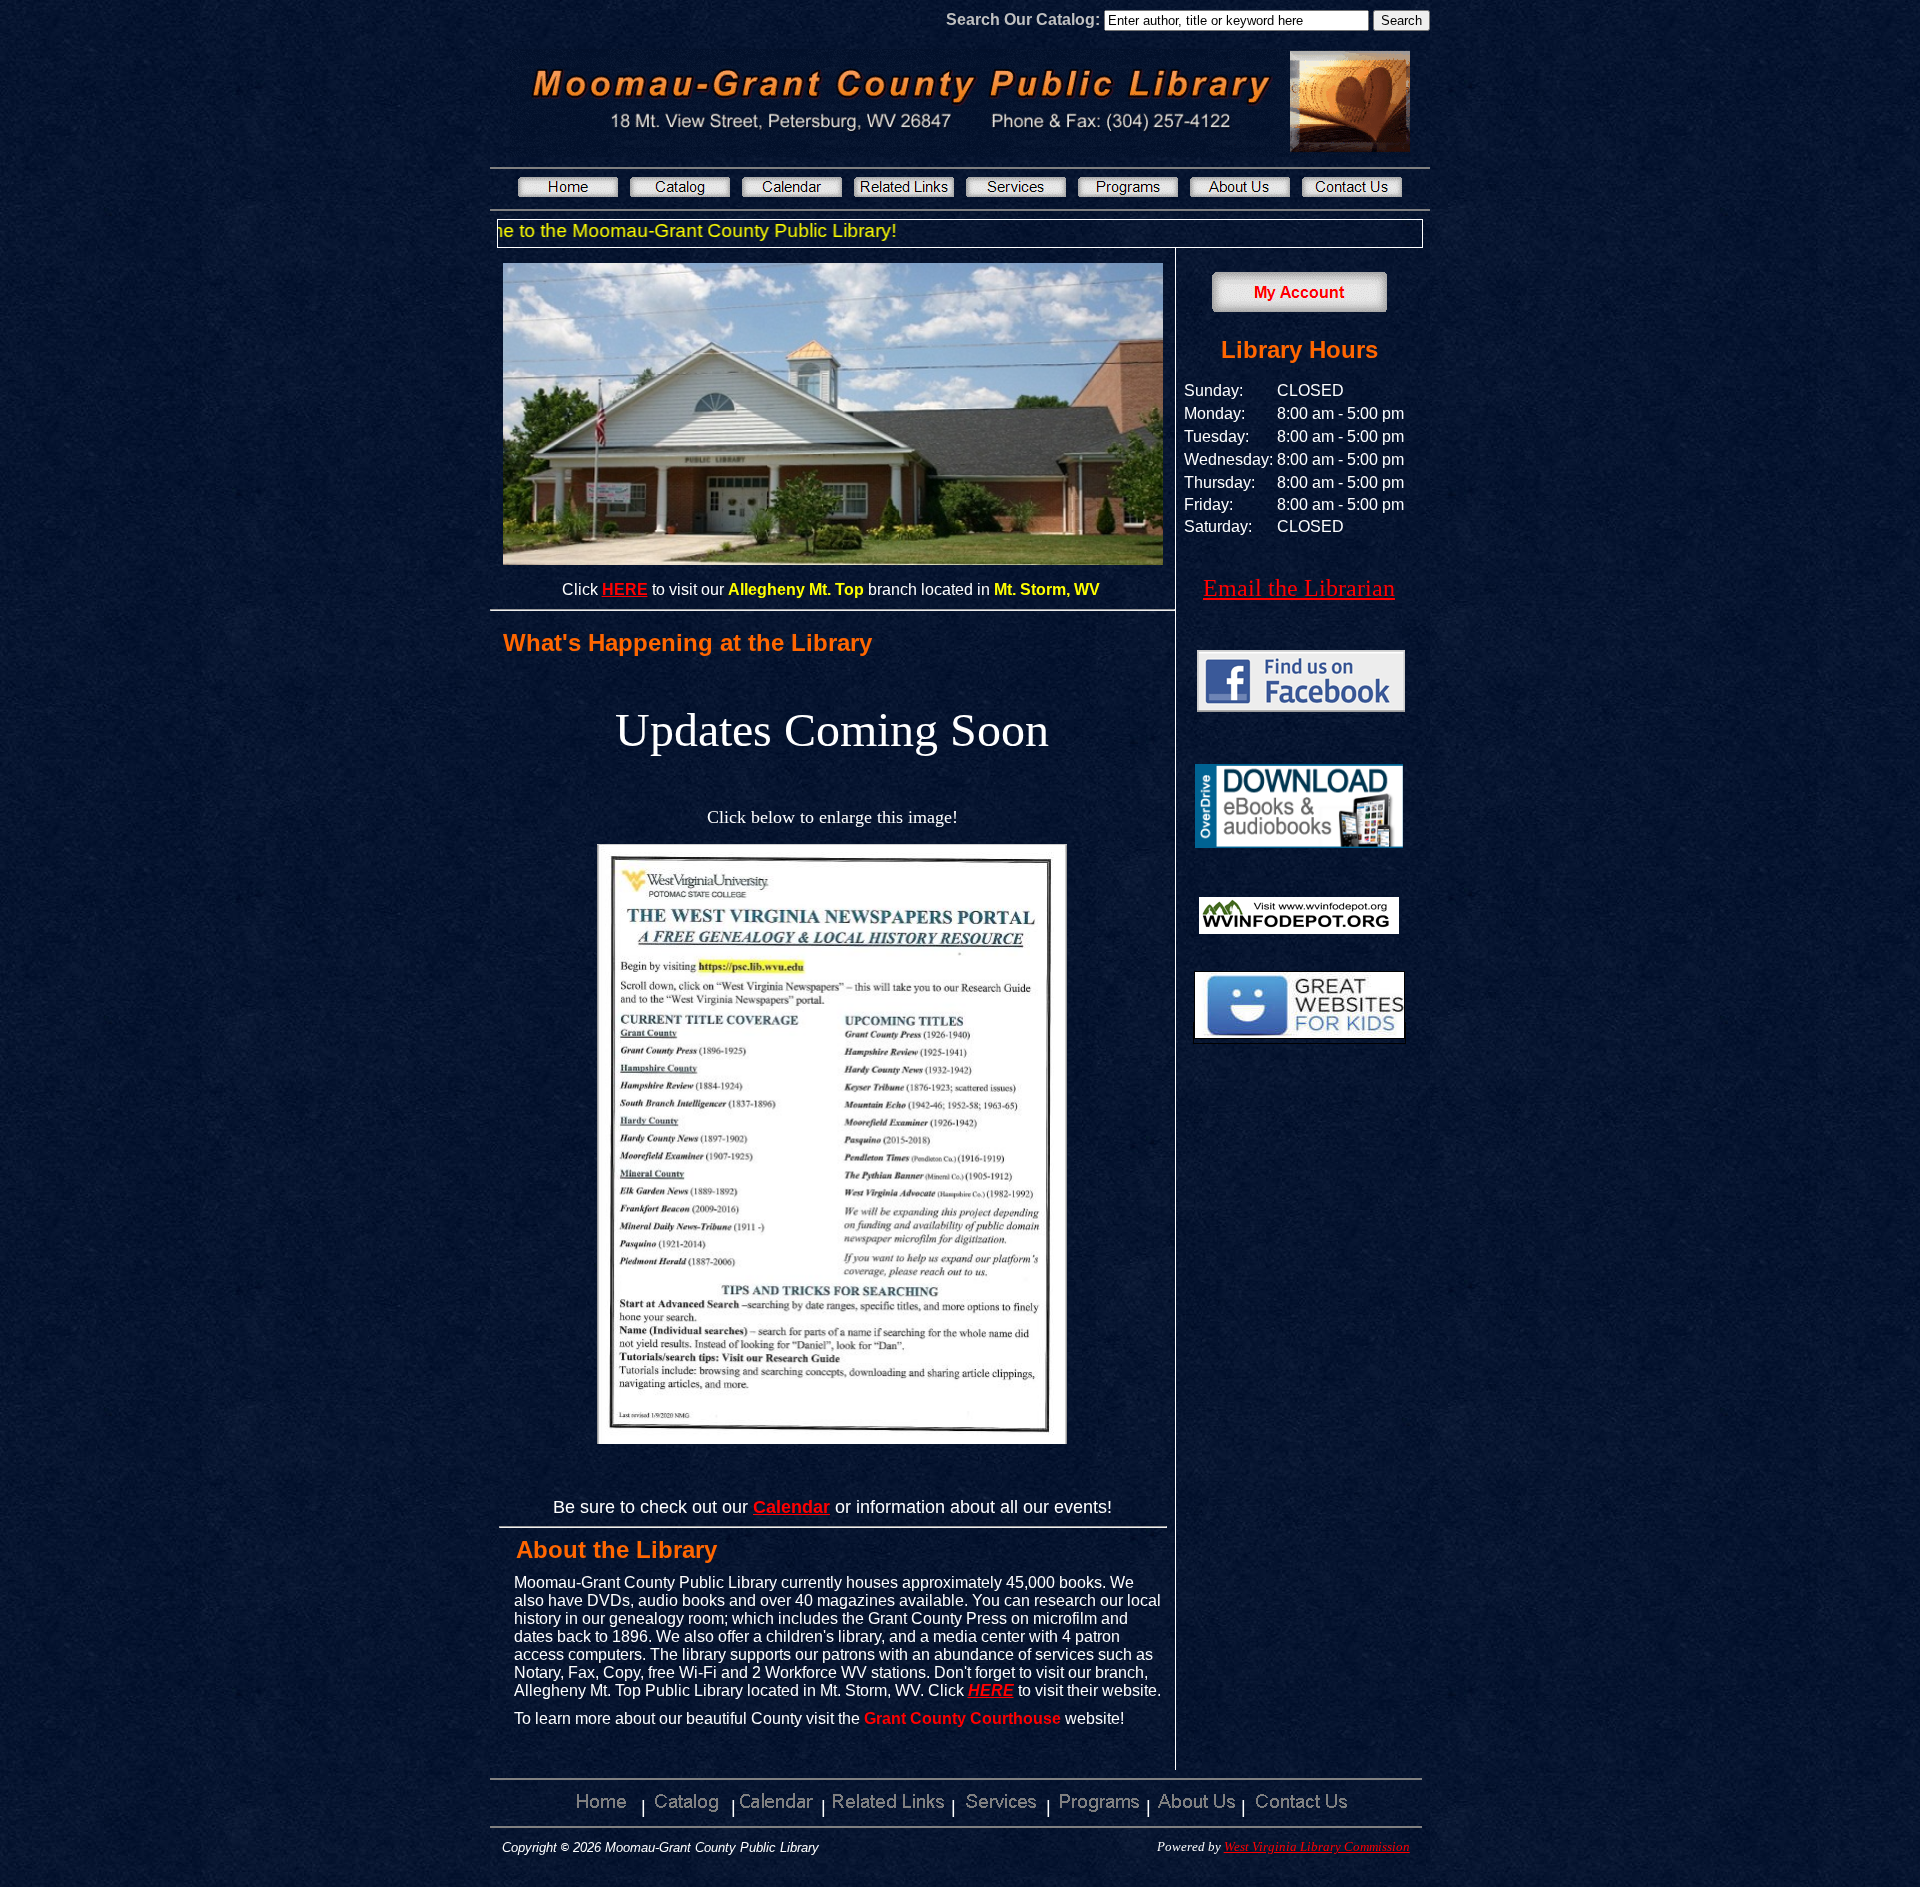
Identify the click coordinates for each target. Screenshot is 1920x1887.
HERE (991, 1690)
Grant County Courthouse (962, 1718)
